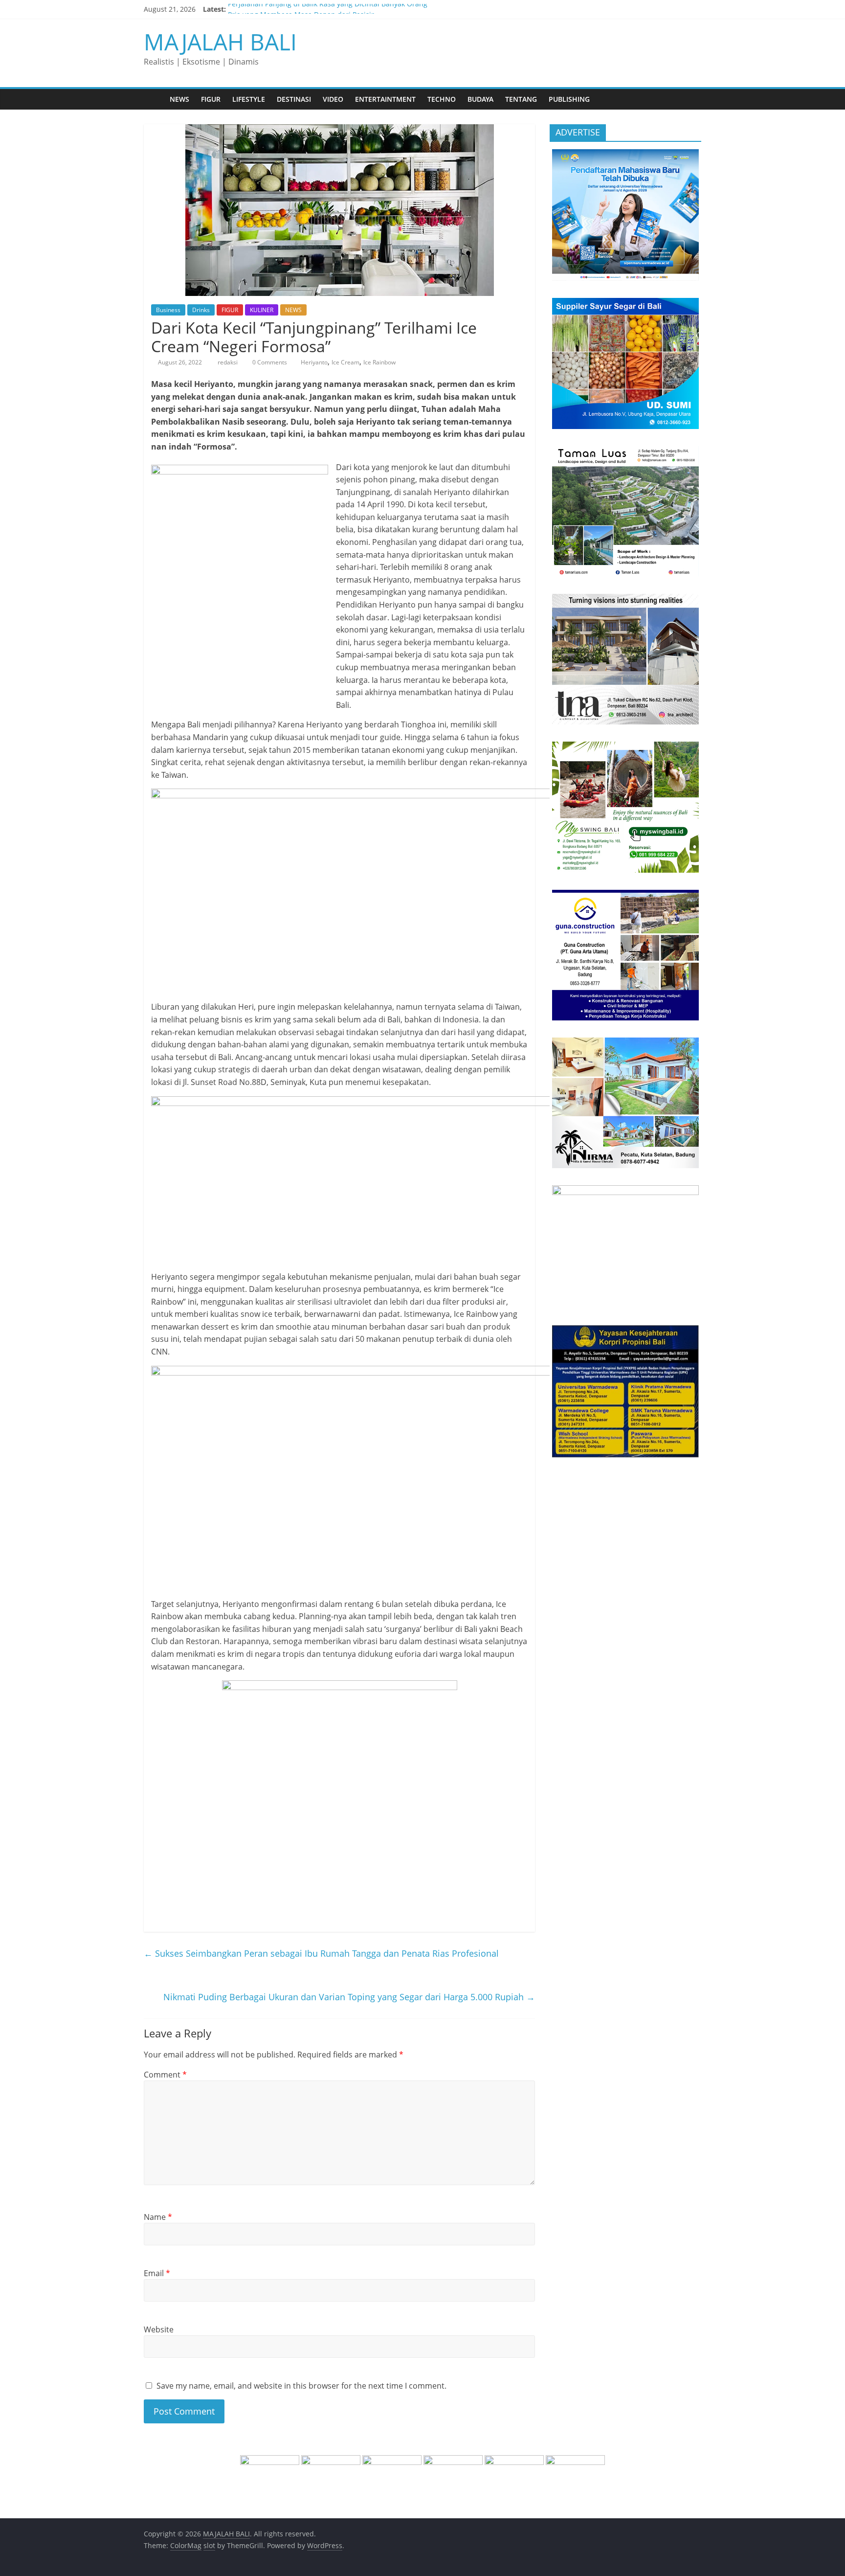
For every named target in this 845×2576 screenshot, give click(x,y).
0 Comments (269, 362)
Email (157, 2273)
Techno (442, 99)
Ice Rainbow (379, 362)
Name (158, 2217)
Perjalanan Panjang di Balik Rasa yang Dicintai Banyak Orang (328, 9)
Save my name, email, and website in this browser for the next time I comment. (301, 2386)
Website (159, 2329)
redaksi (228, 362)
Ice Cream (345, 362)
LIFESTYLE (249, 99)
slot (209, 2545)
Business (168, 310)
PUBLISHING (569, 99)
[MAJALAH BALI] (154, 99)
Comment (165, 2075)
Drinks (201, 310)
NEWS (179, 99)
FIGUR (211, 99)
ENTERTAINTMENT (385, 99)
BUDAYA (480, 99)
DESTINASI (294, 99)
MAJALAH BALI (220, 42)
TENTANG (521, 99)
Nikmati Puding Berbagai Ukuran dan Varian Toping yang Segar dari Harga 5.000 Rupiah (349, 1997)
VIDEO (333, 99)
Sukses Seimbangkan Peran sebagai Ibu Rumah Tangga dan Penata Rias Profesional (321, 1953)
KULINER (262, 310)
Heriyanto (314, 362)
